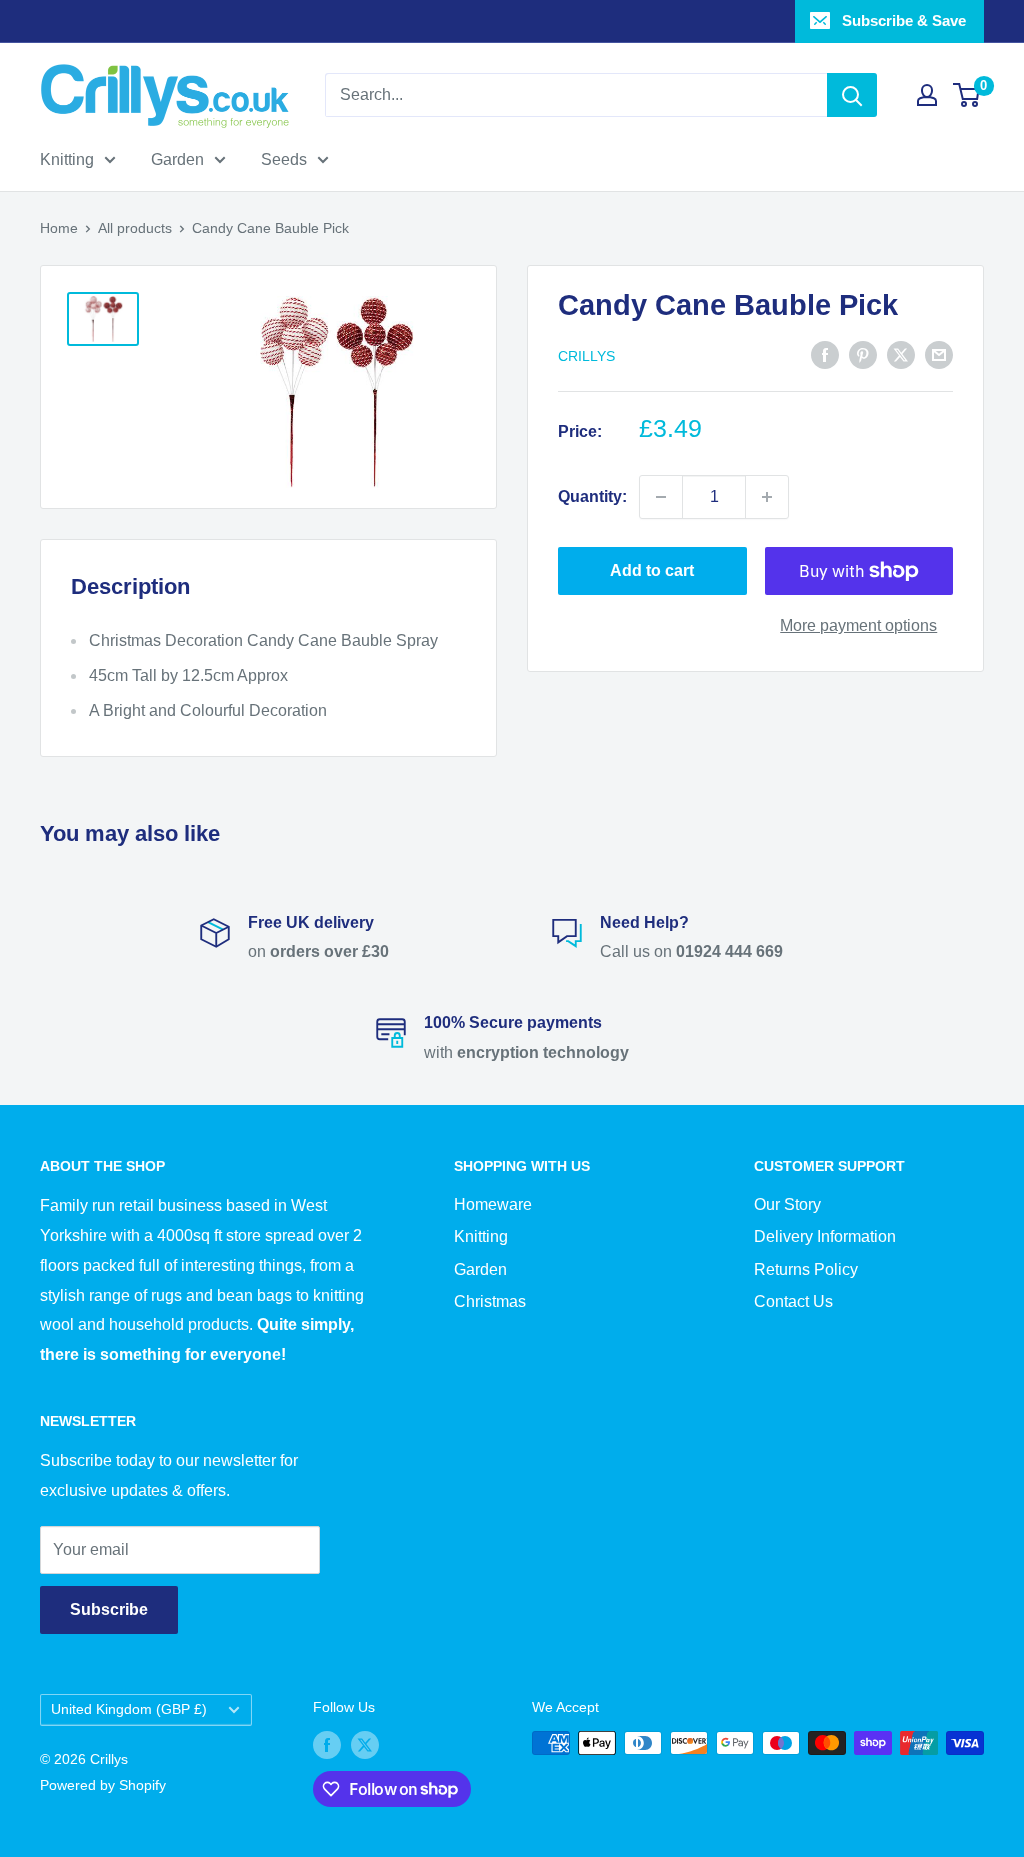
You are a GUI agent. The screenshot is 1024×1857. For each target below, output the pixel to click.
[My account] (927, 95)
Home (59, 228)
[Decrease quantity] (661, 497)
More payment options (858, 625)
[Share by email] (939, 354)
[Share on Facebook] (825, 354)
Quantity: (592, 496)
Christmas (490, 1301)
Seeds (284, 159)
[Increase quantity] (767, 497)
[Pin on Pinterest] (863, 354)
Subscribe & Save (904, 20)
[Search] (852, 95)
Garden (177, 159)
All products (135, 228)
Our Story (787, 1204)
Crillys (586, 356)
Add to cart (652, 570)
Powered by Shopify (103, 1785)
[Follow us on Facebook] (327, 1745)
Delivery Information (825, 1236)
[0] (967, 95)
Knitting (67, 159)
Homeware (493, 1204)
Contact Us (793, 1301)
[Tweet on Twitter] (901, 354)
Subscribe (109, 1609)
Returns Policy (806, 1269)
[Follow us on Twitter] (365, 1745)
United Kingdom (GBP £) (129, 1709)
